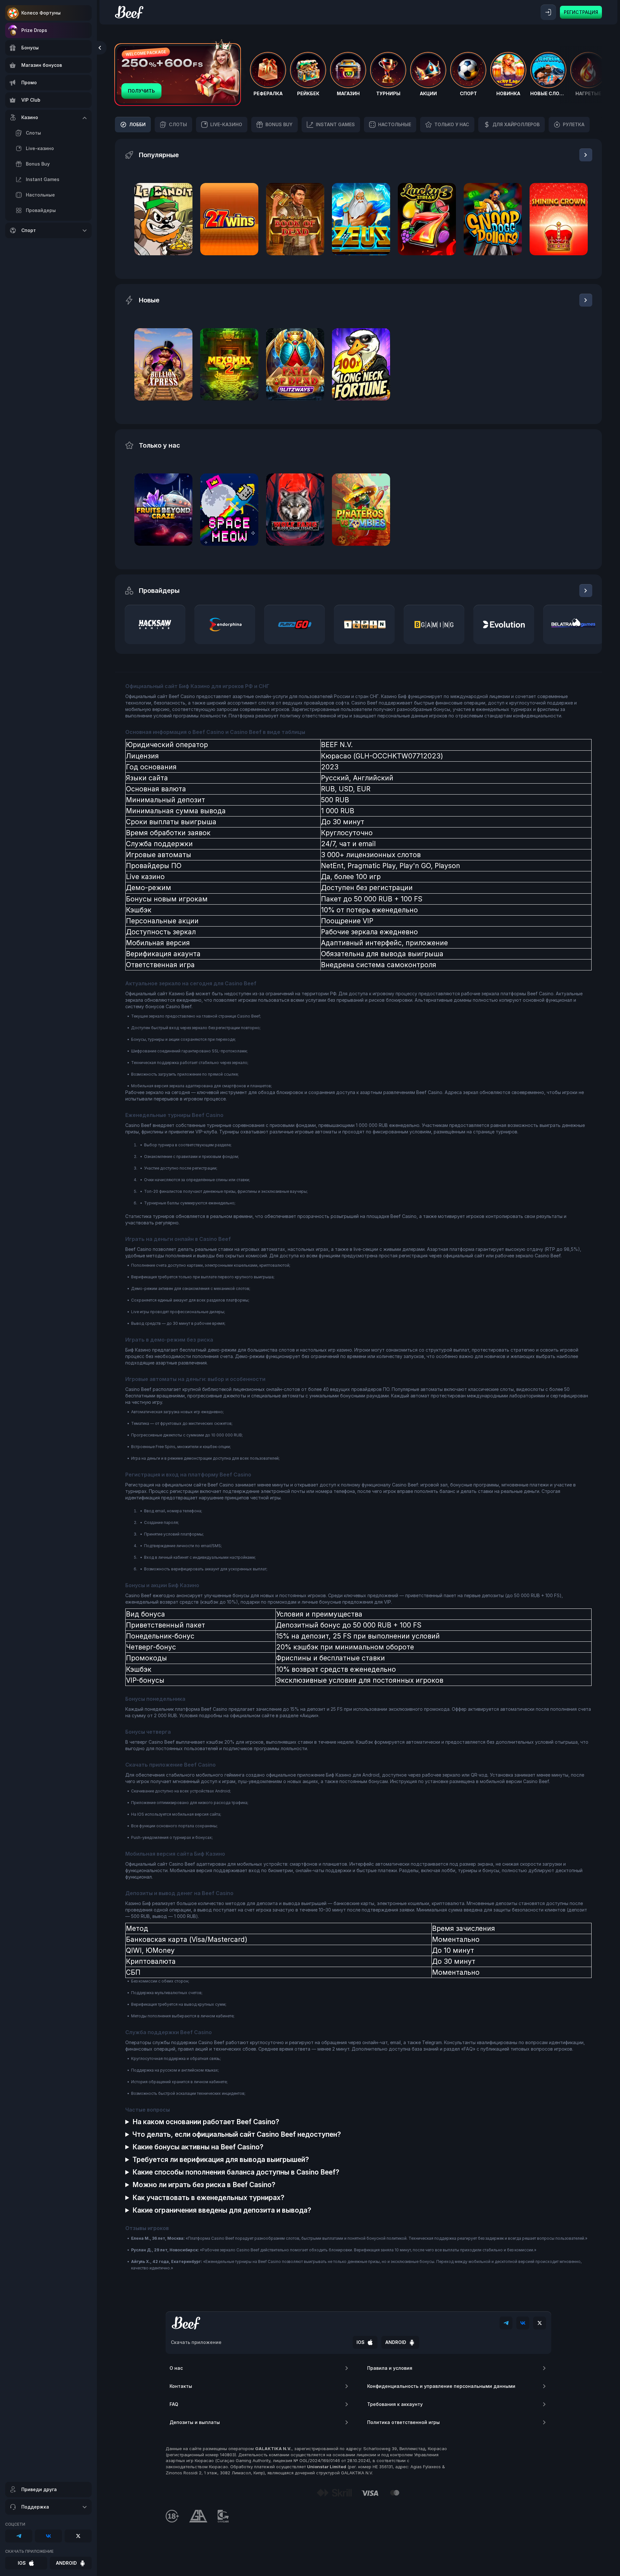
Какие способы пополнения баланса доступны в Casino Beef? (236, 2172)
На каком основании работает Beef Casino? (206, 2122)
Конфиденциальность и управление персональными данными (441, 2386)
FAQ (174, 2404)
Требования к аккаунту (395, 2404)
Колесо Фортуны (41, 13)
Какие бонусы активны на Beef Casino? (198, 2147)
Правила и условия (390, 2368)
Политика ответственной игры (403, 2422)
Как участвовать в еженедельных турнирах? (208, 2198)
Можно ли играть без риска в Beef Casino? (204, 2185)
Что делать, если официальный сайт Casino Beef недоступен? (237, 2134)
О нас (176, 2368)
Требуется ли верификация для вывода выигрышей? (221, 2160)
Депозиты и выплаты (195, 2422)
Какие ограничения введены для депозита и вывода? (222, 2210)
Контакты (181, 2386)
